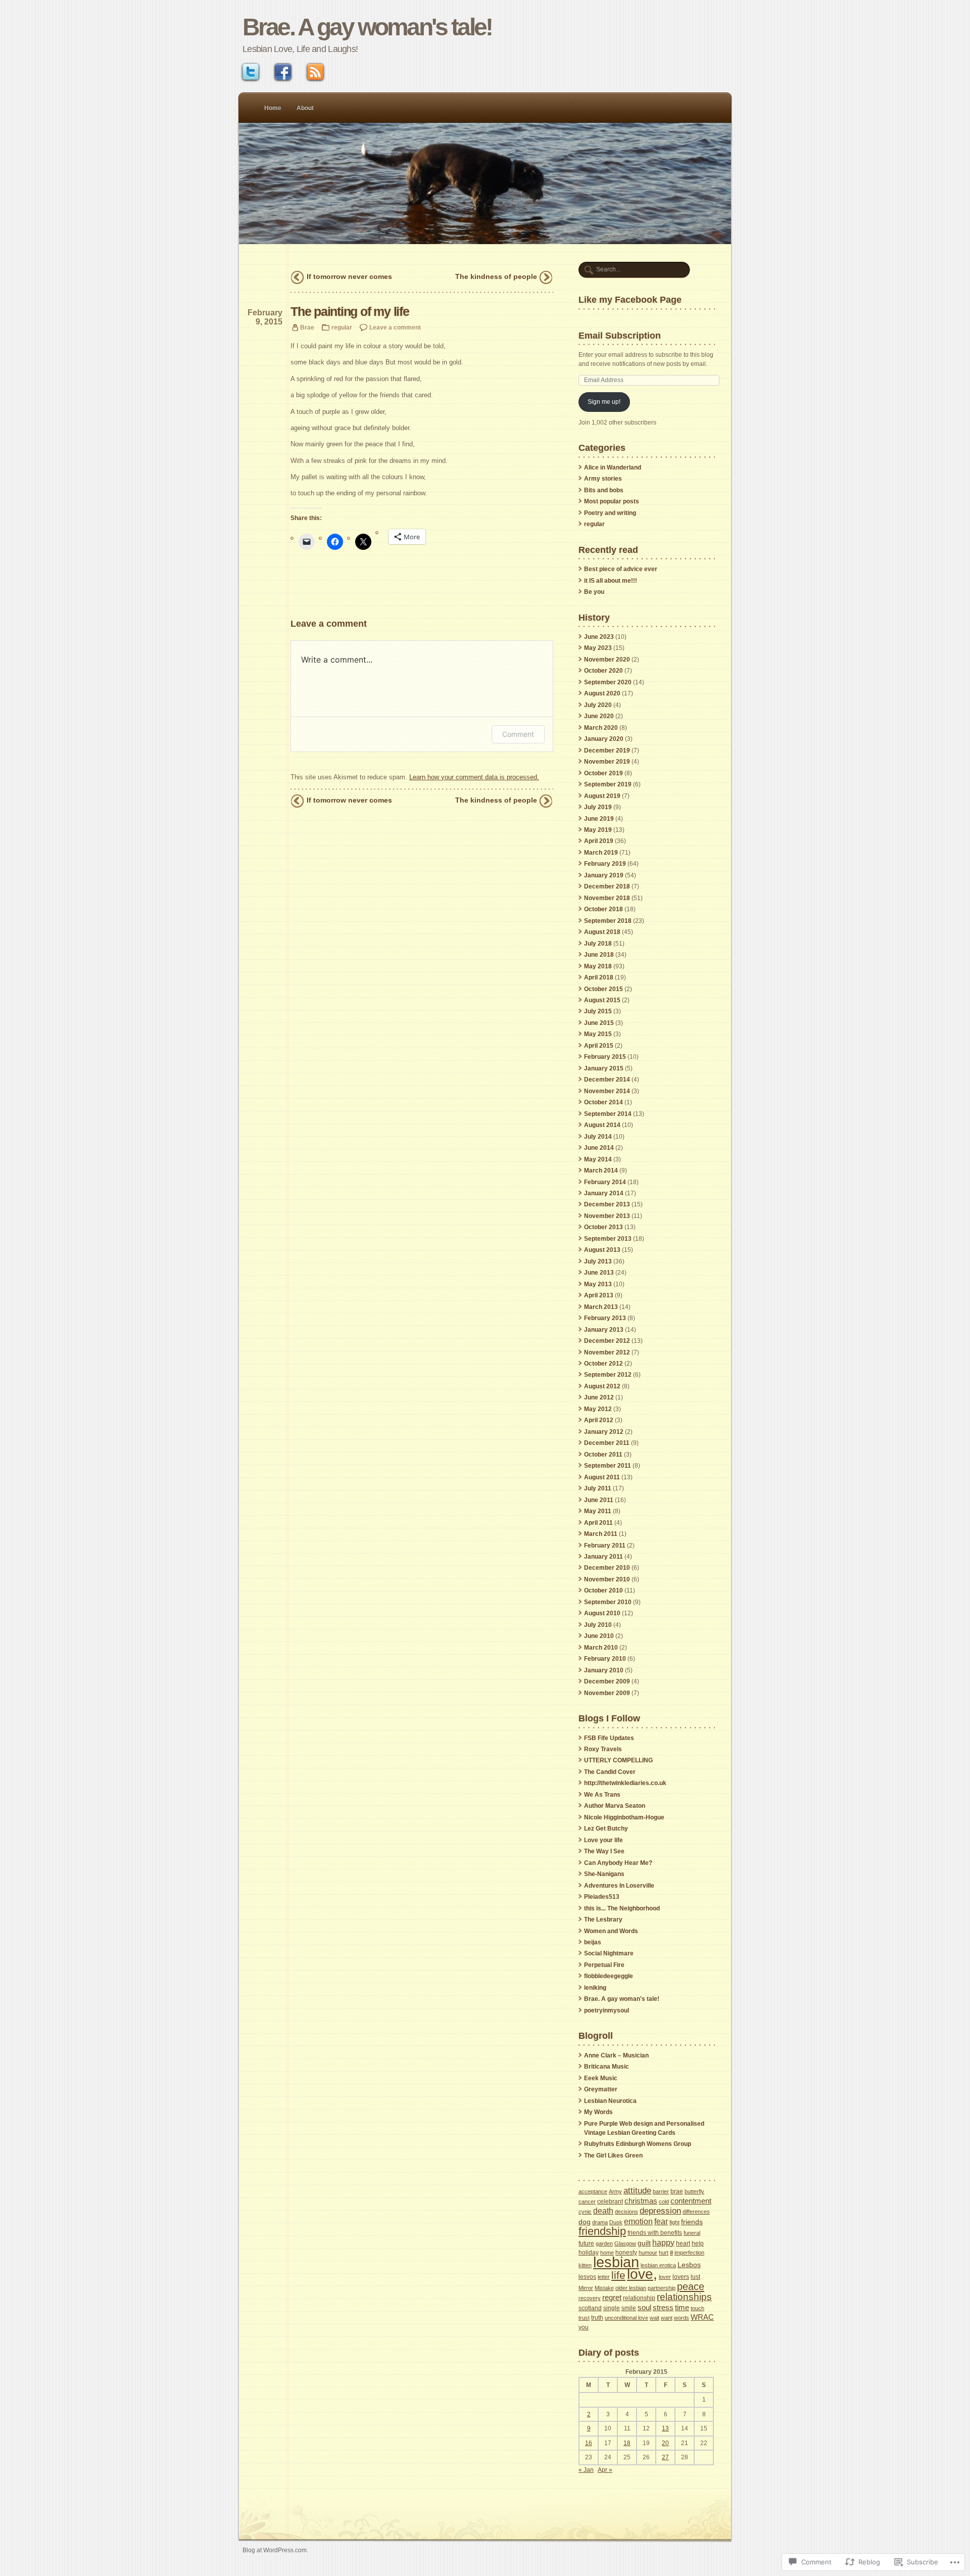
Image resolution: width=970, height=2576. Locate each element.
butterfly (694, 2191)
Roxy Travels (603, 1749)
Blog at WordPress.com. (275, 2550)
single (612, 2308)
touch (697, 2308)
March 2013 (601, 1307)
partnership (662, 2288)
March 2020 (601, 728)
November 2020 (607, 660)
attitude (637, 2191)
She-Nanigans (604, 1874)
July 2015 (598, 1011)
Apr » (605, 2470)
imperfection (689, 2253)
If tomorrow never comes (349, 276)
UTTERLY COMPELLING (618, 1760)
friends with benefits (655, 2233)
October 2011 (603, 1455)
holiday (589, 2253)
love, (642, 2274)
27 (665, 2457)
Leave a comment (395, 327)
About (305, 108)
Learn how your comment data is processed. (474, 777)
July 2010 (598, 1625)
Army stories (603, 479)
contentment (691, 2201)
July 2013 (598, 1261)
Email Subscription (620, 335)
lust (695, 2277)
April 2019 (599, 841)
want (667, 2318)
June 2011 (599, 1500)
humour (648, 2253)
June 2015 (599, 1023)
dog (585, 2222)
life (618, 2275)
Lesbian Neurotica (610, 2101)
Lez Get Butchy (606, 1829)
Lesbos (689, 2265)
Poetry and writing (610, 513)
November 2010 (607, 1579)
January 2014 (604, 1193)
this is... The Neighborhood (622, 1908)
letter (604, 2277)
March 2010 (601, 1648)
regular (342, 327)
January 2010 (604, 1670)
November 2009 (607, 1693)
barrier (661, 2191)
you (584, 2327)
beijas (593, 1942)
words (682, 2318)
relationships (684, 2297)
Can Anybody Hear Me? (618, 1863)
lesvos (587, 2277)
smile (629, 2308)
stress (663, 2307)
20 (665, 2443)
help (698, 2243)
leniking (595, 1988)
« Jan (586, 2470)
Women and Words (611, 1931)
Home (273, 108)
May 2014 (598, 1159)
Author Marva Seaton (615, 1806)
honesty (626, 2253)
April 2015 (599, 1046)
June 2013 (599, 1273)
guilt (644, 2243)
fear (661, 2221)
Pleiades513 (602, 1897)
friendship (602, 2231)
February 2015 (605, 1057)
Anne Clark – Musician (616, 2055)
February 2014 (605, 1182)
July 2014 (598, 1137)
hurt (664, 2253)
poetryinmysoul (607, 2010)
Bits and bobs (604, 490)
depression (660, 2211)
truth (597, 2318)
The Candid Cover (610, 1772)
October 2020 (603, 671)
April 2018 (599, 977)
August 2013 (602, 1250)
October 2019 (603, 773)
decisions (626, 2212)
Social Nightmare (609, 1953)
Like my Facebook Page (630, 299)
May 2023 (598, 648)
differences (696, 2212)
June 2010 (599, 1636)
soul (644, 2308)
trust (584, 2318)
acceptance (593, 2191)
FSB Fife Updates (609, 1738)
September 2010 (608, 1602)
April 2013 (599, 1295)
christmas (641, 2201)
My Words (598, 2112)
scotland (590, 2308)
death (603, 2211)
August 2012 (602, 1386)
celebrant (610, 2202)
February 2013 (605, 1318)
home (607, 2253)
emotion (638, 2221)
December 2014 (607, 1080)
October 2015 (603, 989)
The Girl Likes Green (613, 2156)
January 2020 (604, 739)
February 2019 (605, 864)
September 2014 (608, 1114)
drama (600, 2222)
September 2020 (608, 682)
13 (665, 2428)
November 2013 (607, 1216)
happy (663, 2242)
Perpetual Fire (604, 1965)
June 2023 (599, 637)
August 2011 (602, 1477)
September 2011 (608, 1466)
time (682, 2307)
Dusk (616, 2222)
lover (665, 2277)
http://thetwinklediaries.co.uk (625, 1783)
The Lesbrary (603, 1919)
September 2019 (608, 784)
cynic (585, 2212)
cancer (587, 2202)
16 (589, 2443)
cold (664, 2202)
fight (674, 2222)
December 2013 (607, 1204)
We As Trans (602, 1795)
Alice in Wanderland (613, 467)
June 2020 (599, 716)
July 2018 (598, 944)
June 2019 (599, 819)
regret (612, 2297)
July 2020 (598, 705)
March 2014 (601, 1170)
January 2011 (603, 1557)
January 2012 (604, 1432)
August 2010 (602, 1613)
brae (677, 2191)
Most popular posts (612, 501)
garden (604, 2243)
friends (692, 2222)
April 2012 (599, 1420)
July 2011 (598, 1488)
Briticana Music (607, 2067)
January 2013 (604, 1330)
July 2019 (598, 807)
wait (654, 2318)
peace (691, 2286)
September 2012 (608, 1375)
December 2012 (607, 1341)
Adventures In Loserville (619, 1886)
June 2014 (599, 1148)
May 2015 (598, 1034)
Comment (518, 734)
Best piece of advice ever (621, 569)
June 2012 (599, 1397)
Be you (594, 592)
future (586, 2243)
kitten (585, 2265)
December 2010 (607, 1568)
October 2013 (603, 1227)
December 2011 (607, 1443)
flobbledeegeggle (609, 1976)
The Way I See (604, 1851)
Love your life (603, 1840)
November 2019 (607, 762)
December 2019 (607, 751)
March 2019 (601, 853)
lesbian (616, 2262)
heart (683, 2243)
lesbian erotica (658, 2265)
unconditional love (626, 2318)
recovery (590, 2298)
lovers (681, 2277)
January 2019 (604, 875)
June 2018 (599, 955)
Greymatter (601, 2089)
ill (671, 2253)
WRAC (702, 2317)
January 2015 (604, 1068)
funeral (692, 2233)
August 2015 (602, 1000)
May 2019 (598, 830)
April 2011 (598, 1523)
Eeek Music (601, 2078)
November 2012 (607, 1352)
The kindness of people (496, 276)
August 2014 (602, 1125)
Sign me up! (604, 402)
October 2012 (603, 1364)
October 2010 (603, 1590)
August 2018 (602, 932)
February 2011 (605, 1545)
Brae (307, 327)
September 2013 (608, 1239)
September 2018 (608, 921)
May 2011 (598, 1511)
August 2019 (602, 796)
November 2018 (607, 898)
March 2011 (601, 1534)
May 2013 (598, 1284)
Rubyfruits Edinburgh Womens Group (638, 2144)
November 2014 (607, 1091)
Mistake (604, 2288)
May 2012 (598, 1409)
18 (627, 2443)
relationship (639, 2298)
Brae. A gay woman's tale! (367, 27)
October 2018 (603, 909)
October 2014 (603, 1102)
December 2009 (607, 1681)
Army (615, 2191)
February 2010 (605, 1659)
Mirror (586, 2288)
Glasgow (625, 2243)
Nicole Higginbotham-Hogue (624, 1817)
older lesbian (631, 2288)
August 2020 (602, 693)
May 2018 (598, 966)
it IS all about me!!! (611, 581)
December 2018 (607, 886)
